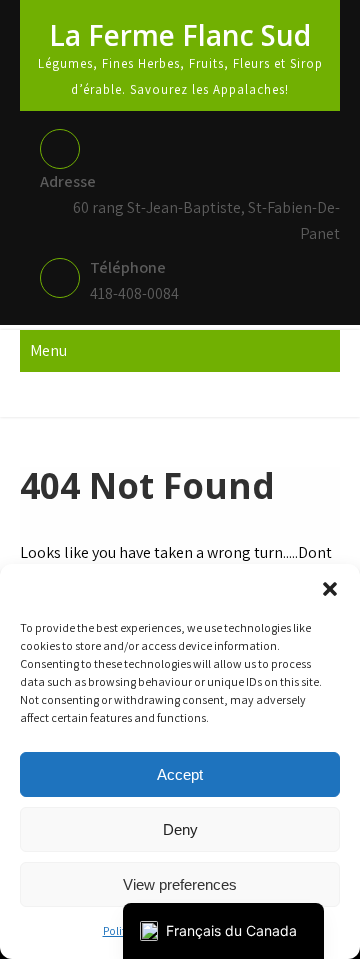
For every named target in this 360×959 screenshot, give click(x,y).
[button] (330, 589)
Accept (180, 774)
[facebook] (178, 394)
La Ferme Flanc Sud (180, 35)
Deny (180, 829)
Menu (48, 350)
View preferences (180, 884)
